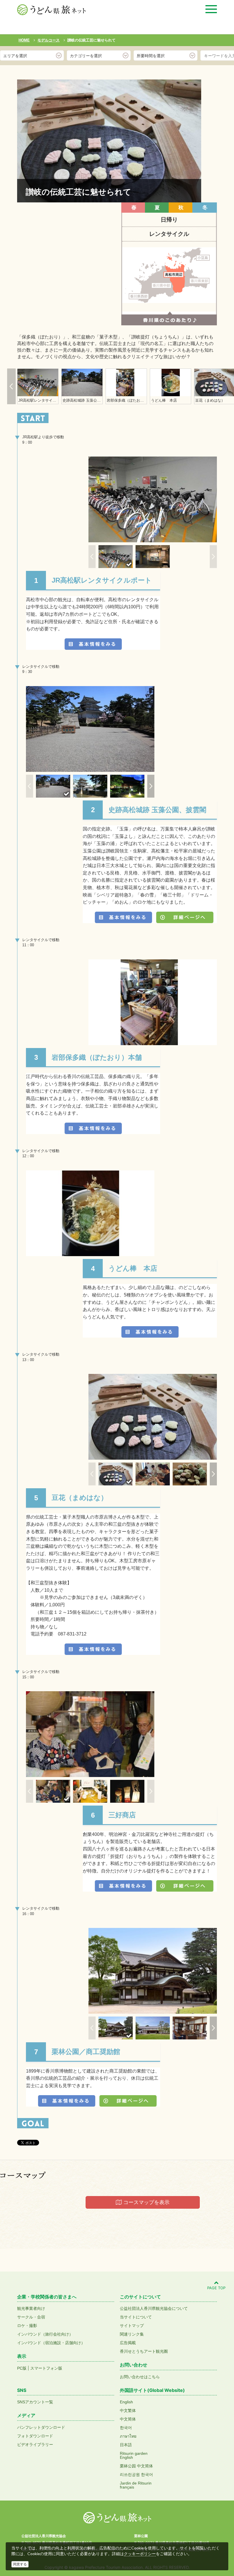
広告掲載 (128, 2343)
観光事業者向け (31, 2308)
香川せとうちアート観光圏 (144, 2351)
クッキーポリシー (140, 2554)
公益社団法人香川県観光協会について (154, 2308)
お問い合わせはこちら (140, 2377)
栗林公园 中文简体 (136, 2466)
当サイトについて (136, 2317)
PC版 (22, 2368)
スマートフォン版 (46, 2368)
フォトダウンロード (35, 2436)
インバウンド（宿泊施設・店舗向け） (51, 2343)
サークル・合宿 (31, 2317)
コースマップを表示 (146, 2202)
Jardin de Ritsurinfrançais (136, 2485)
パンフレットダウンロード (41, 2427)
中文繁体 (128, 2410)
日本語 (126, 2445)
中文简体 (128, 2419)
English (126, 2402)
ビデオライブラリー (35, 2444)
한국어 (126, 2428)
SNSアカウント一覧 (35, 2402)
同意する (20, 2564)
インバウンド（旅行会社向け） (45, 2334)
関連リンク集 (132, 2334)
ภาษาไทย (128, 2436)
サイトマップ (132, 2326)
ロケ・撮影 (27, 2326)
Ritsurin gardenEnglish (134, 2455)
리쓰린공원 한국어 (136, 2475)
